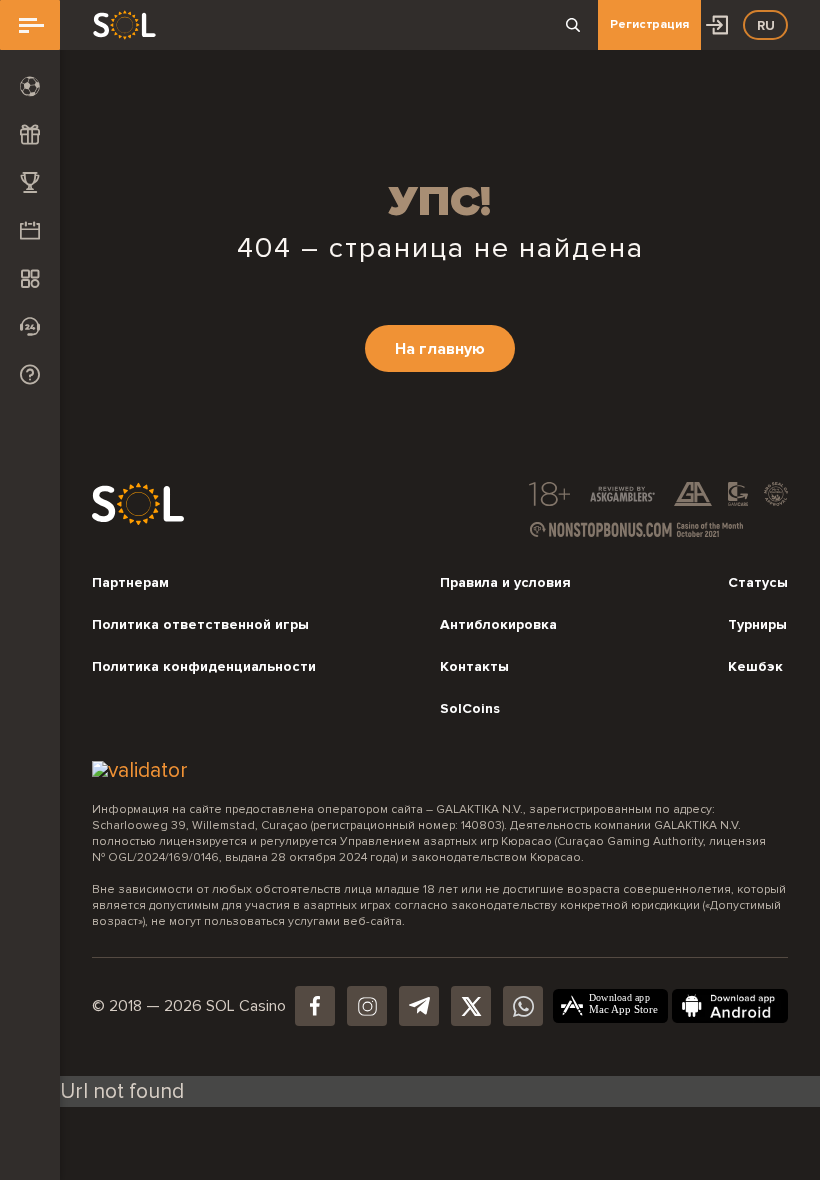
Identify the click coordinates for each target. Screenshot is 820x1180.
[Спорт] (30, 86)
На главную (440, 349)
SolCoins (470, 709)
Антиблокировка (498, 625)
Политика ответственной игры (200, 625)
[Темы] (30, 278)
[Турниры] (30, 182)
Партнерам (130, 583)
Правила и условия (505, 583)
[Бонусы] (30, 134)
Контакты (474, 667)
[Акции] (30, 230)
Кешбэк (755, 667)
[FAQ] (30, 374)
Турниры (757, 625)
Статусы (758, 583)
